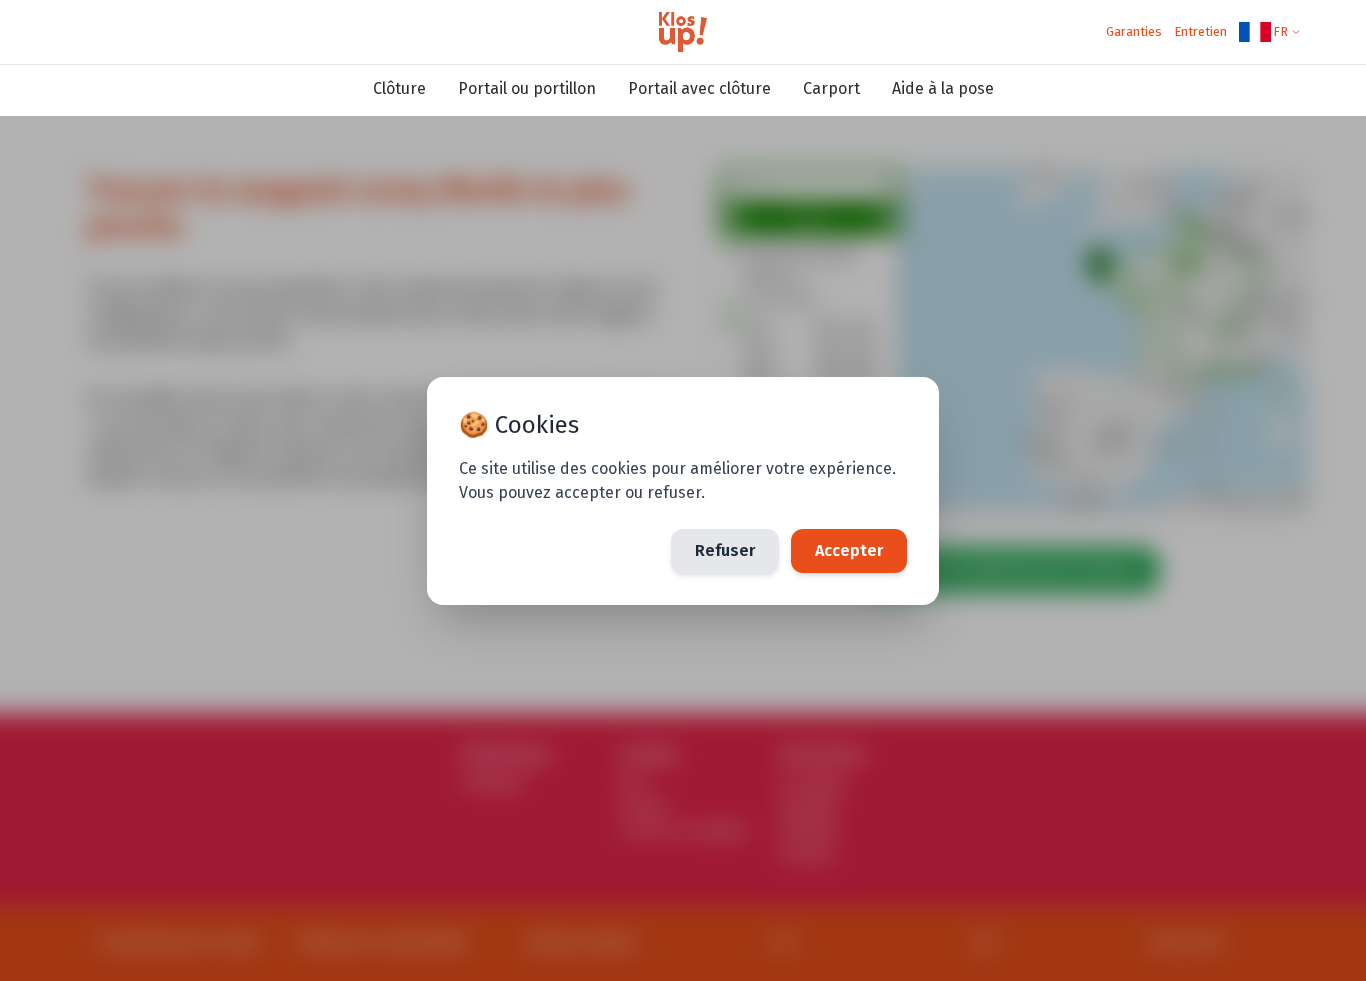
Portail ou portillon (527, 88)
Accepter (849, 550)
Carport (831, 88)
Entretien (1200, 31)
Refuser (725, 550)
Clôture (399, 88)
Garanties (1134, 31)
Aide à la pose (943, 88)
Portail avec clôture (699, 88)
